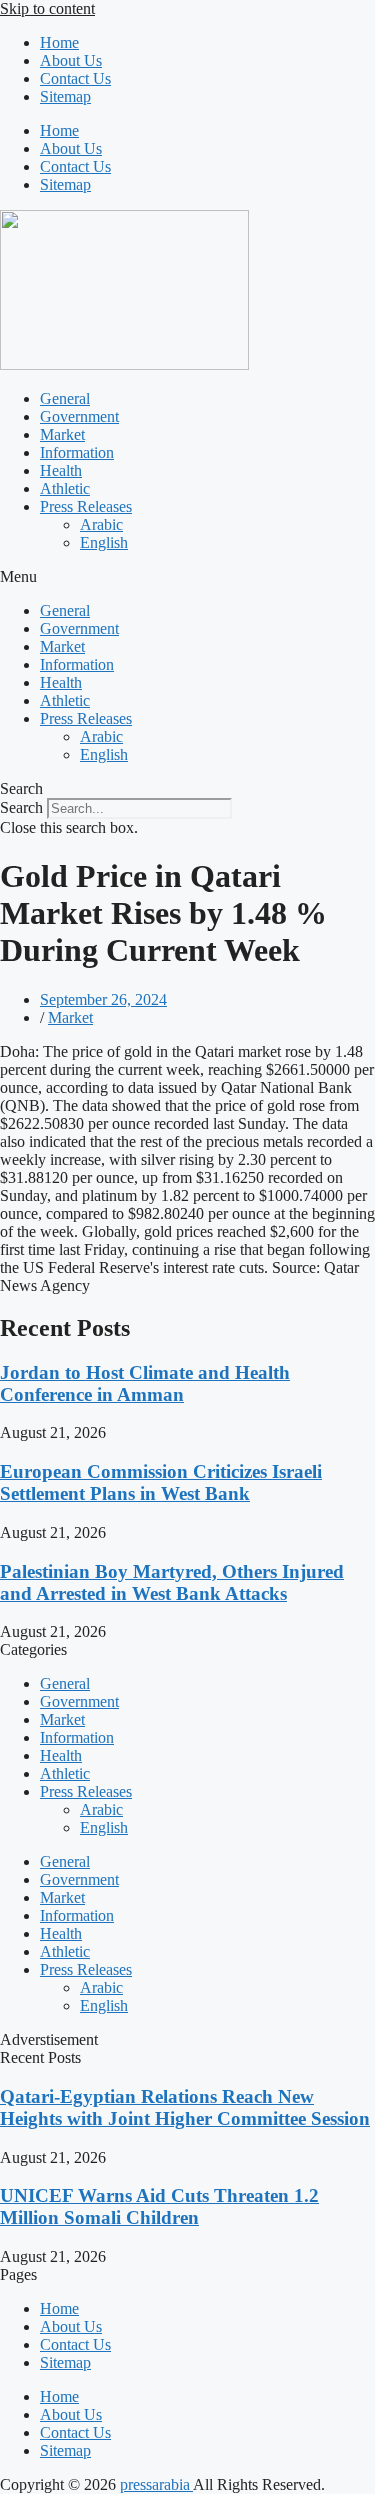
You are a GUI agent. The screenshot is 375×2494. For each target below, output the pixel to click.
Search (21, 807)
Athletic (65, 488)
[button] (187, 577)
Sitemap (65, 96)
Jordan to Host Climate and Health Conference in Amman (145, 1383)
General (65, 398)
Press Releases (86, 506)
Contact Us (75, 78)
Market (62, 434)
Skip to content (47, 8)
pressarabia (156, 2484)
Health (61, 470)
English (104, 542)
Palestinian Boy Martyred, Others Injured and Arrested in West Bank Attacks (172, 1582)
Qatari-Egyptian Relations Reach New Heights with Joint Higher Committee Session (185, 2107)
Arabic (101, 524)
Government (79, 416)
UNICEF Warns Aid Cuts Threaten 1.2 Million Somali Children (159, 2206)
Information (77, 452)
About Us (71, 60)
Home (59, 42)
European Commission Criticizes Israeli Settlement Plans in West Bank (161, 1482)
